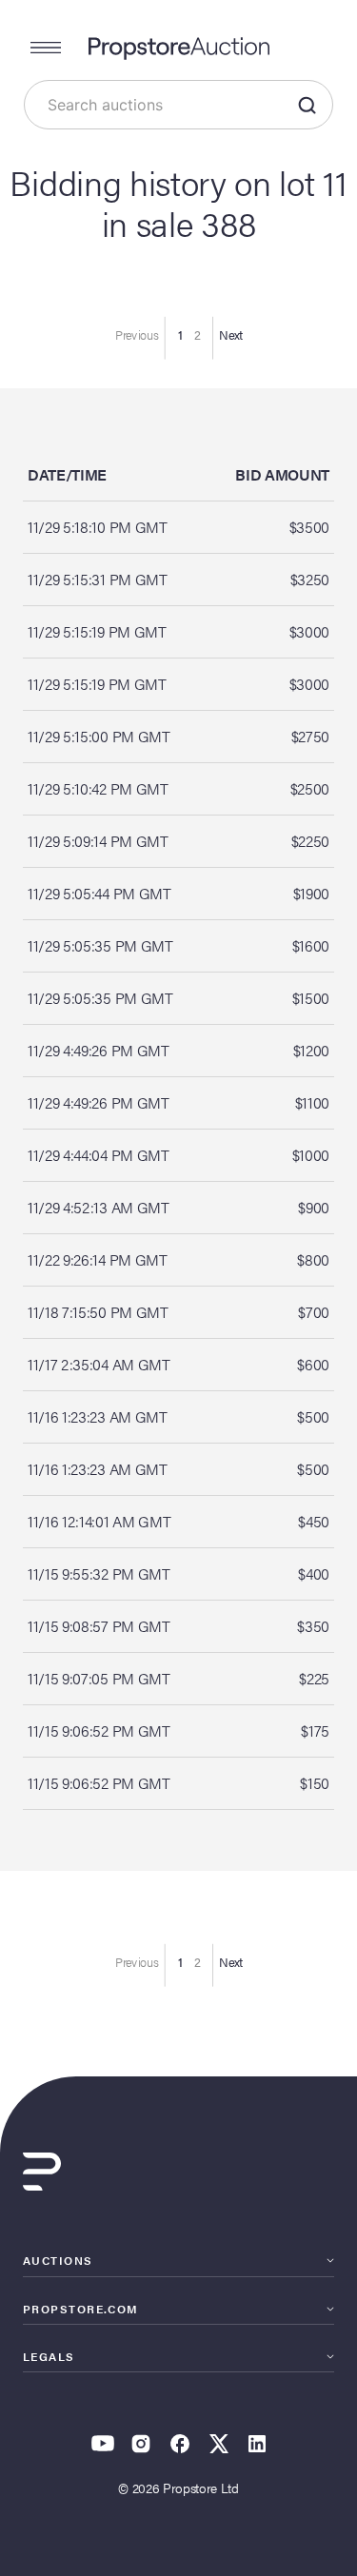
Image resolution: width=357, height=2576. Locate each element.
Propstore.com (81, 2309)
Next (231, 335)
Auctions (58, 2260)
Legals (49, 2356)
